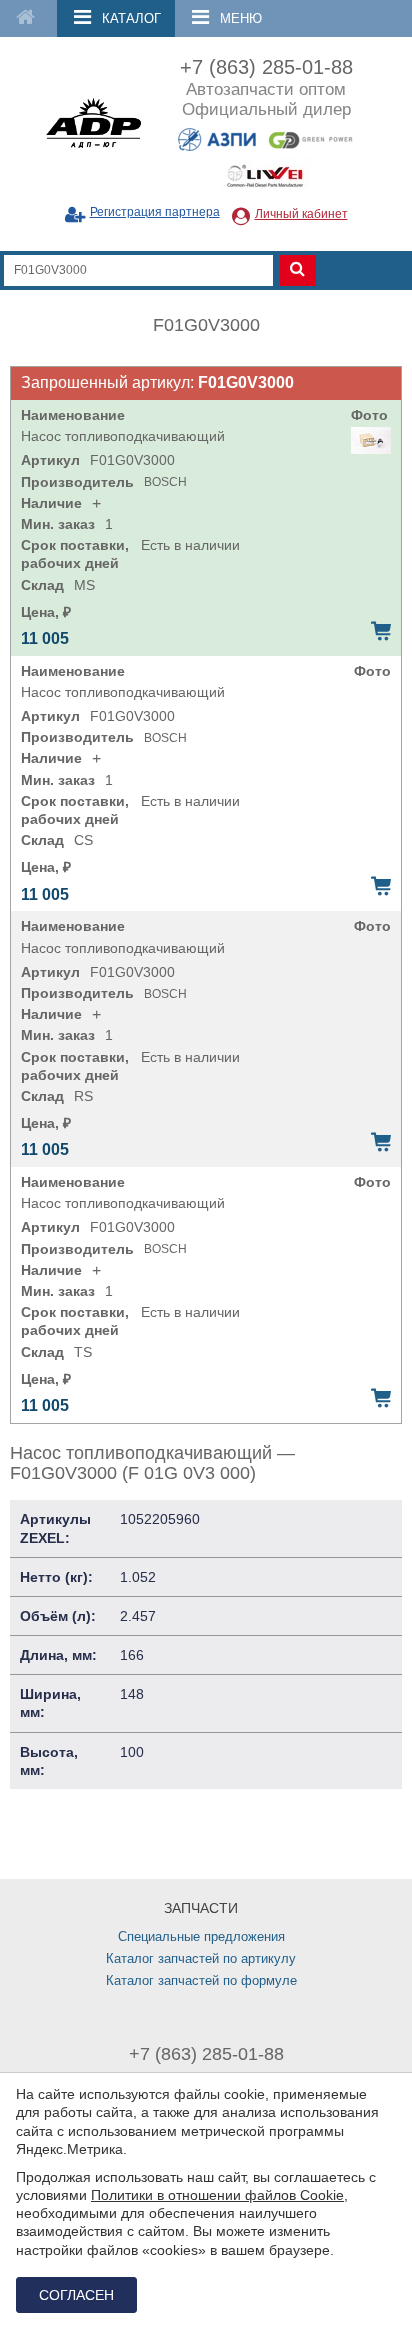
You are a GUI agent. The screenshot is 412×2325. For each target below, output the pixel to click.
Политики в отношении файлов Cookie (217, 2195)
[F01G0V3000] (371, 440)
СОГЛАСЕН (76, 2295)
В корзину (381, 631)
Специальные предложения (201, 1936)
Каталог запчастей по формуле (201, 1980)
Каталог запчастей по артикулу (201, 1958)
